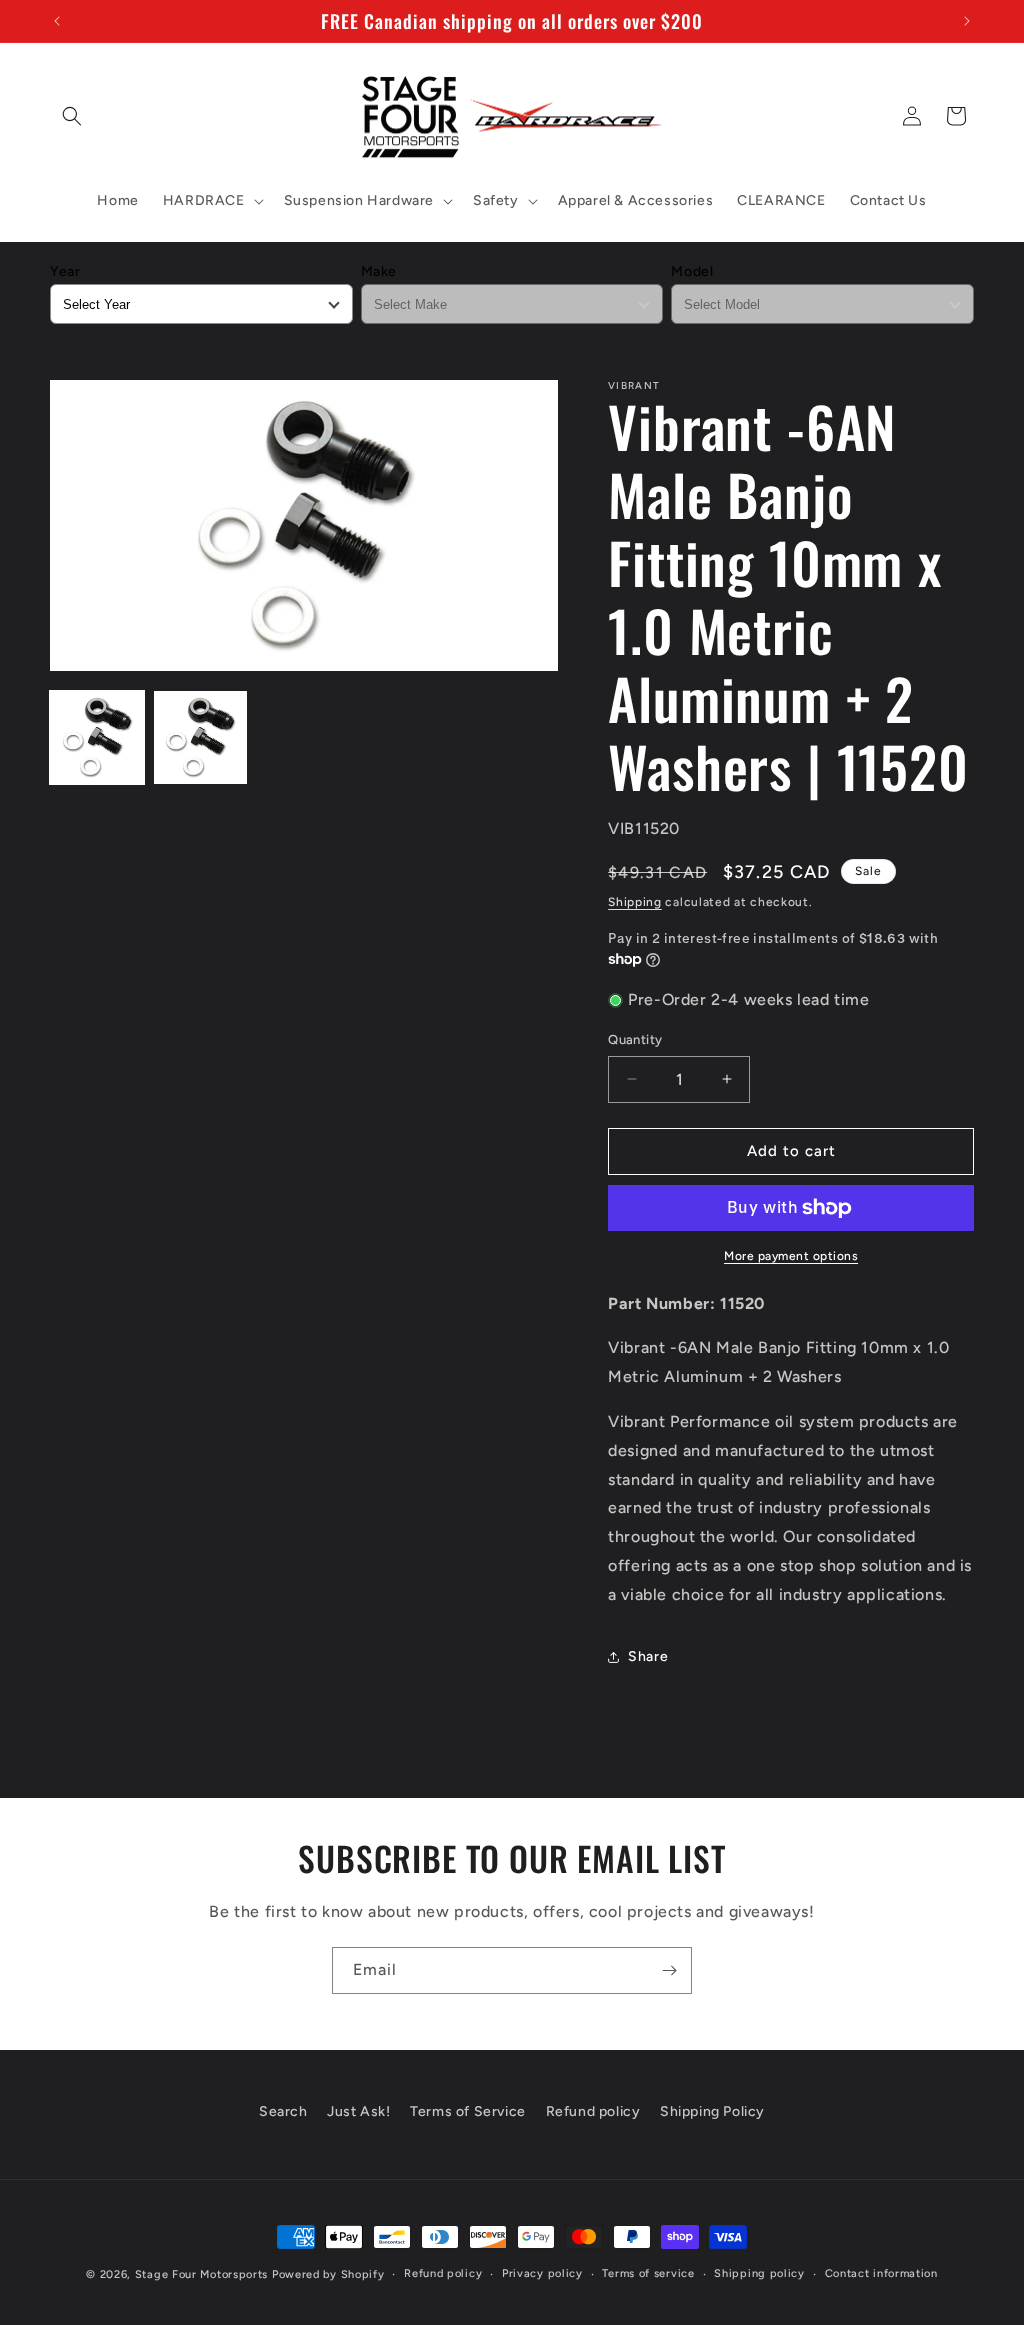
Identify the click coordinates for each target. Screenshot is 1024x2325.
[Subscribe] (669, 1970)
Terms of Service (468, 2111)
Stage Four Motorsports (201, 2274)
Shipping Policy (712, 2111)
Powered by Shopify (328, 2274)
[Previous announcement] (57, 21)
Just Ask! (358, 2111)
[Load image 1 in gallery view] (97, 738)
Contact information (881, 2273)
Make (379, 271)
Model (692, 271)
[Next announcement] (967, 21)
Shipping (635, 902)
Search (283, 2111)
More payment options (791, 1256)
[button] (72, 116)
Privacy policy (542, 2273)
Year (65, 271)
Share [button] (648, 1656)
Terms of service (648, 2273)
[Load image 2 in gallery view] (201, 738)
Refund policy (593, 2111)
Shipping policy (759, 2273)
